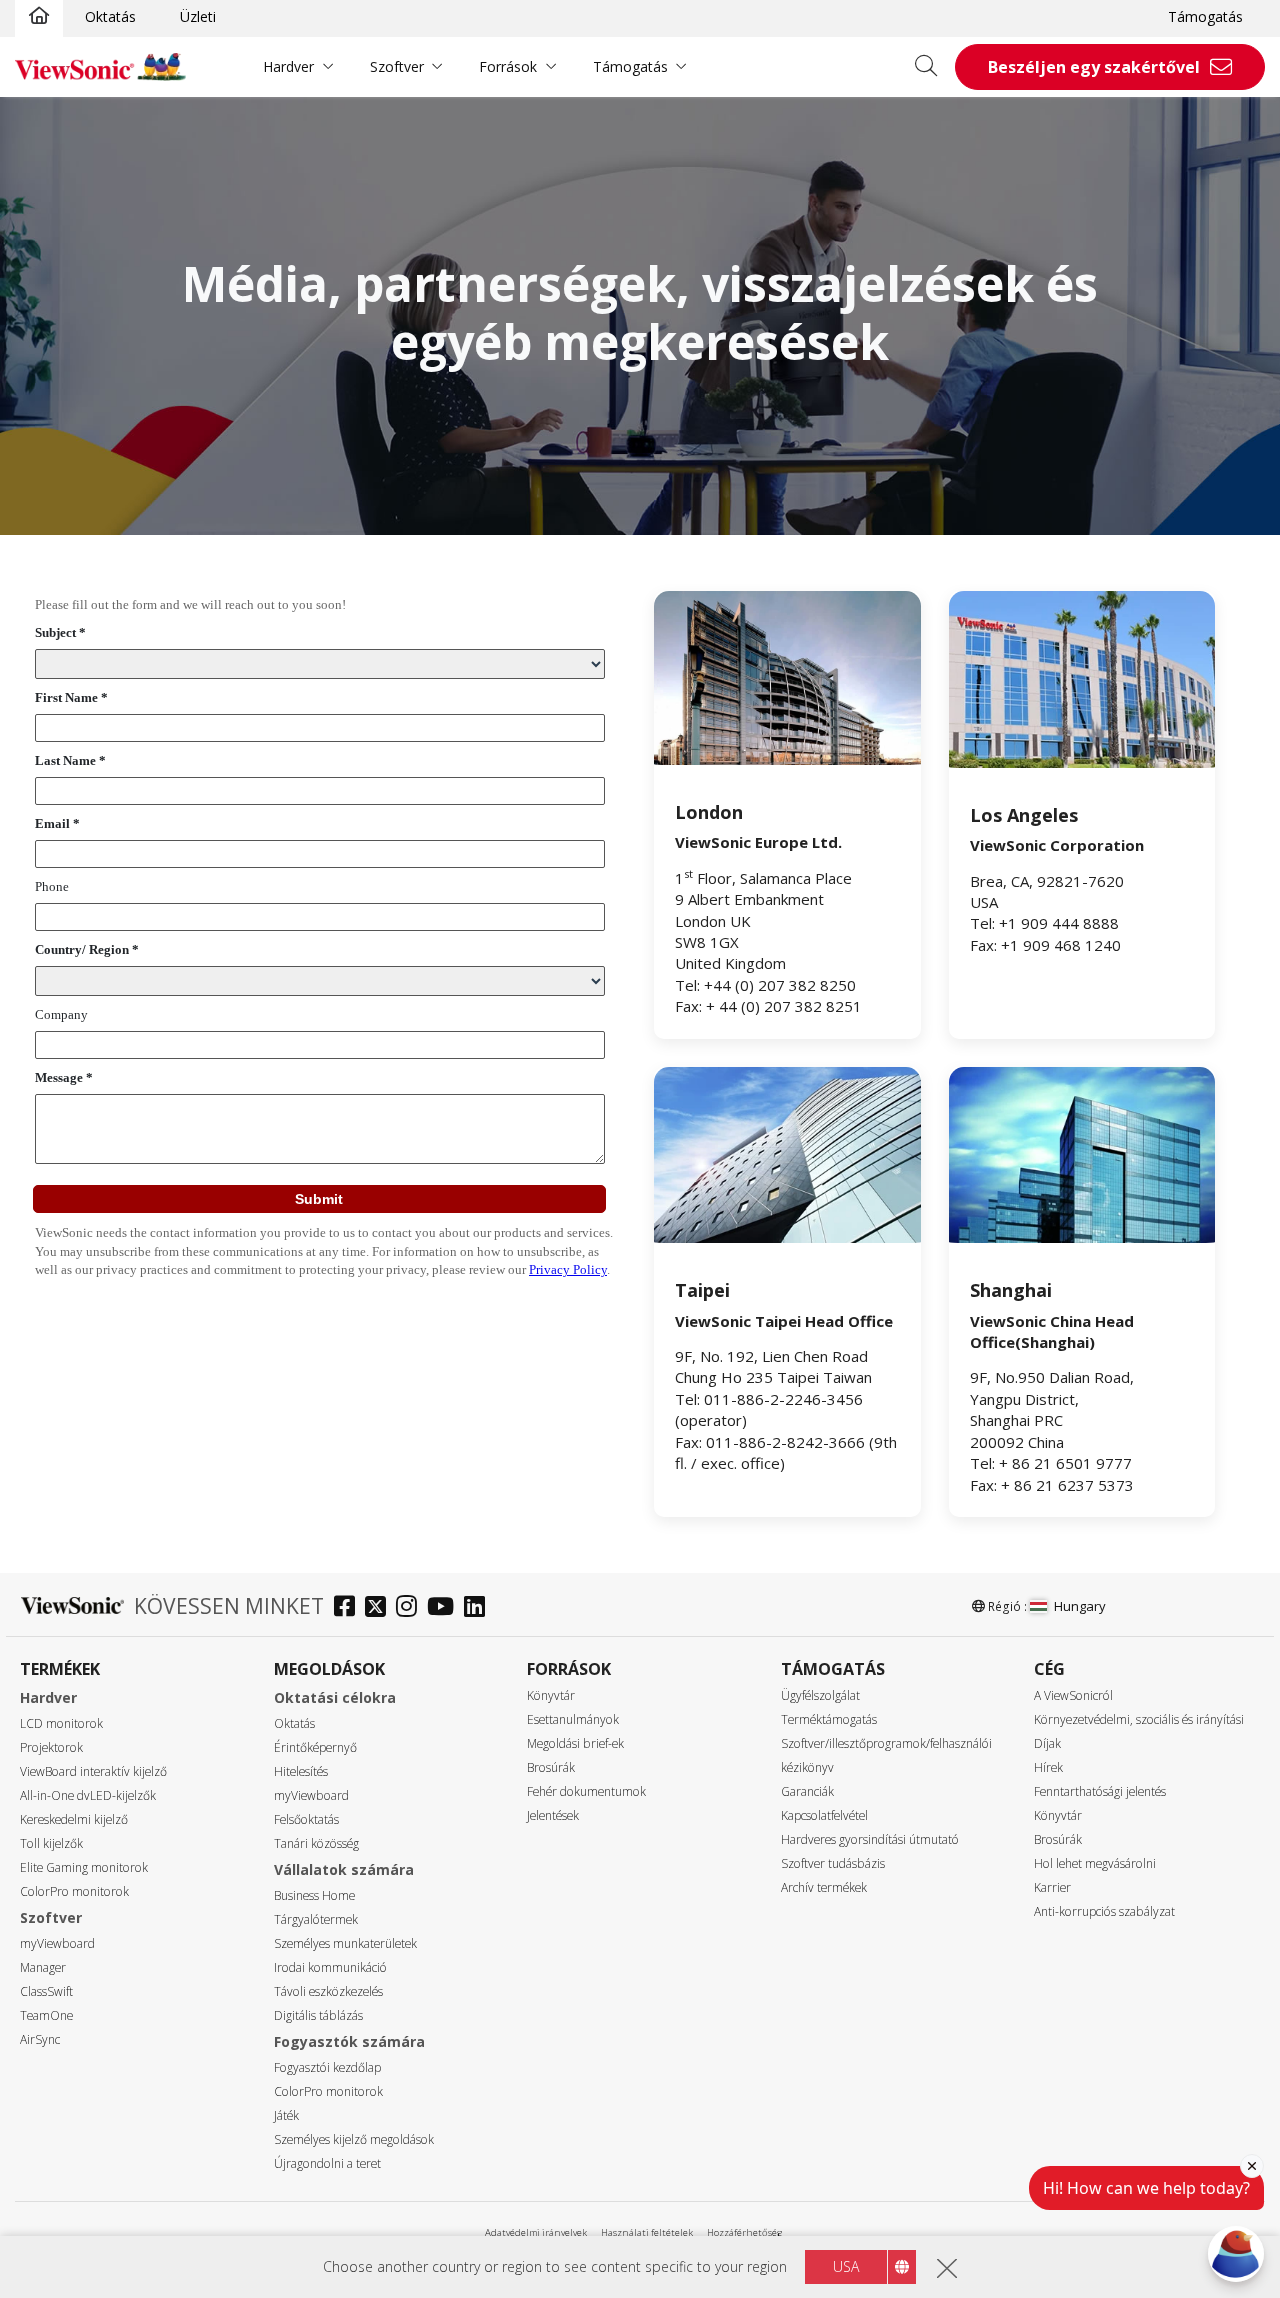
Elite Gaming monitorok (84, 1867)
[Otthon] (39, 17)
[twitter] (380, 1608)
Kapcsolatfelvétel (824, 1815)
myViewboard (57, 1943)
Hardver (288, 66)
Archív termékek (824, 1887)
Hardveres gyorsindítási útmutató (870, 1839)
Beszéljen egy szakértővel (1094, 67)
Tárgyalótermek (316, 1919)
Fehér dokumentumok (586, 1791)
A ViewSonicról (1073, 1695)
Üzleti (198, 16)
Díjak (1047, 1743)
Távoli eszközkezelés (328, 1991)
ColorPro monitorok (74, 1891)
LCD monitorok (61, 1723)
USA (846, 2266)
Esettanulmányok (573, 1719)
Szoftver (397, 66)
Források (508, 66)
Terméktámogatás (829, 1719)
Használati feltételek (647, 2232)
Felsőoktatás (306, 1819)
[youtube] (445, 1608)
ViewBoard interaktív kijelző (93, 1771)
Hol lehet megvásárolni (1095, 1863)
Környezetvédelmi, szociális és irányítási (1139, 1719)
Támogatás (1205, 16)
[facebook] (349, 1608)
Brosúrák (551, 1767)
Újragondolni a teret (327, 2163)
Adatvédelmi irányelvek (536, 2232)
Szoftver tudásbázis (833, 1863)
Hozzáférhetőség (744, 2232)
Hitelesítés (301, 1771)
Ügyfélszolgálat (820, 1695)
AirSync (40, 2039)
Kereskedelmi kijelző (74, 1819)
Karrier (1052, 1887)
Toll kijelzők (51, 1843)
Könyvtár (551, 1695)
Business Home (314, 1895)
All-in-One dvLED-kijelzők (88, 1795)
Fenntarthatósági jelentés (1100, 1791)
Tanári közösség (316, 1843)
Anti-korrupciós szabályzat (1104, 1911)
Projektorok (51, 1747)
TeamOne (46, 2015)
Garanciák (807, 1791)
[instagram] (411, 1608)
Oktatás (110, 16)
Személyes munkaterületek (345, 1943)
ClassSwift (46, 1991)
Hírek (1048, 1767)
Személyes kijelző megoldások (354, 2139)
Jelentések (553, 1815)
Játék (286, 2115)
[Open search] (933, 67)
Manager (43, 1967)
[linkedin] (479, 1608)
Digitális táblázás (318, 2015)
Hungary (1080, 1606)
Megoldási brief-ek (575, 1743)
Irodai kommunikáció (330, 1967)
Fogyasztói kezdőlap (327, 2067)
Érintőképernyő (315, 1747)
